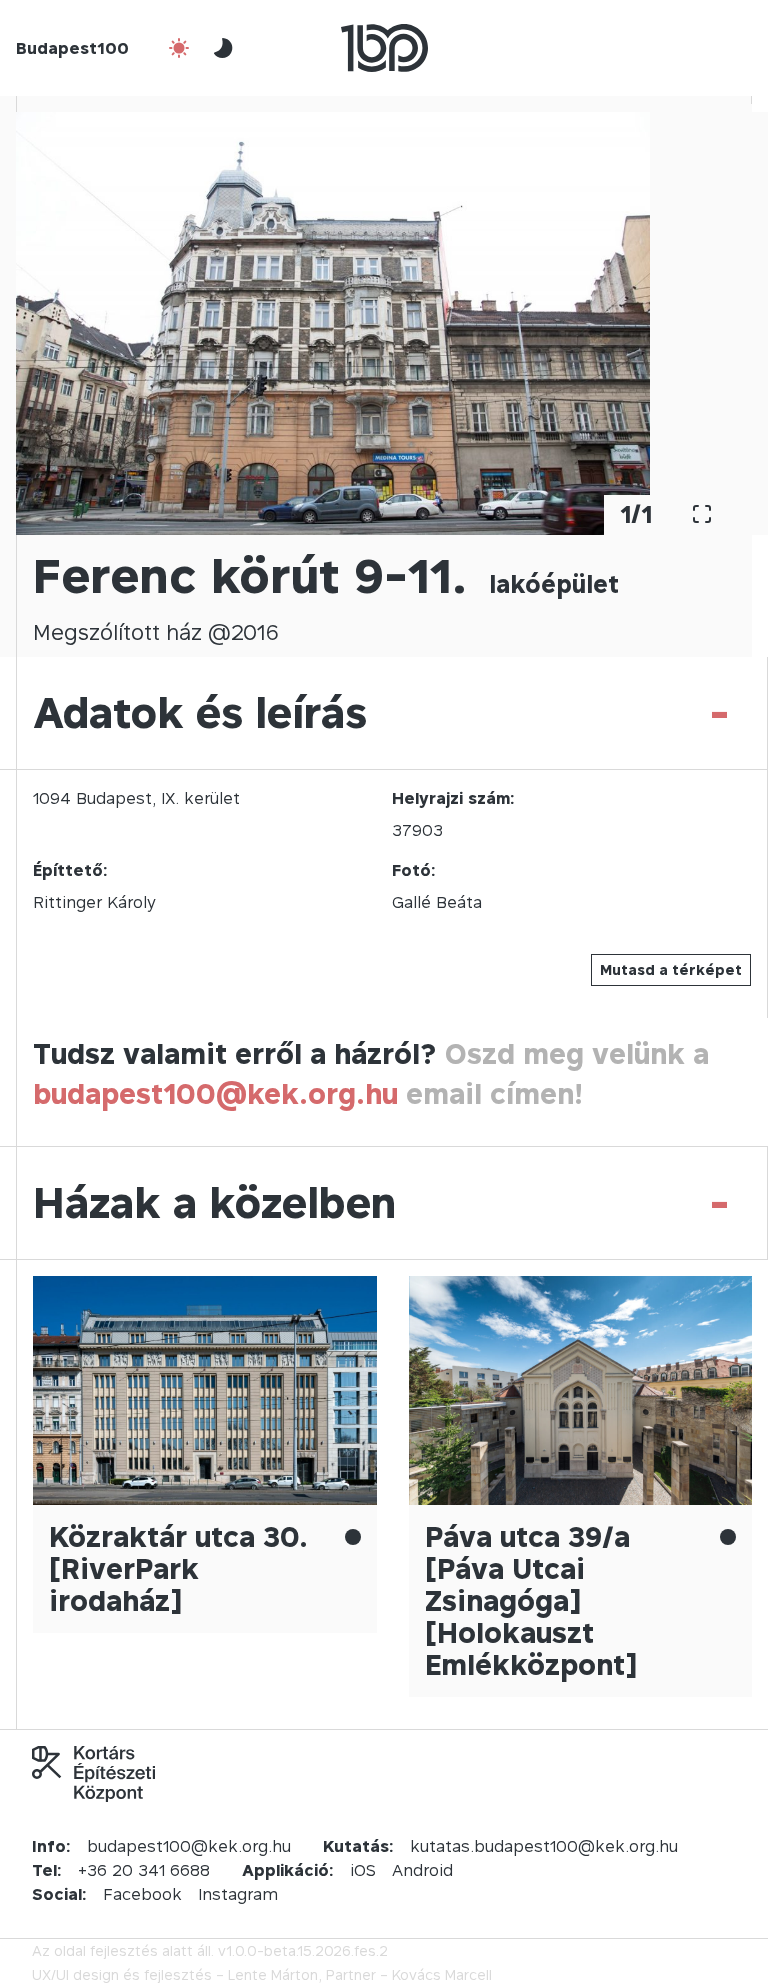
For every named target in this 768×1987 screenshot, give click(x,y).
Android (422, 1870)
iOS (363, 1870)
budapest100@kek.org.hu (215, 1093)
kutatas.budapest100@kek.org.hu (544, 1846)
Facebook (142, 1894)
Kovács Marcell (442, 1974)
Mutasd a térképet (671, 969)
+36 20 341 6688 (144, 1870)
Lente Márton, (275, 1974)
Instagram (238, 1894)
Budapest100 (72, 48)
